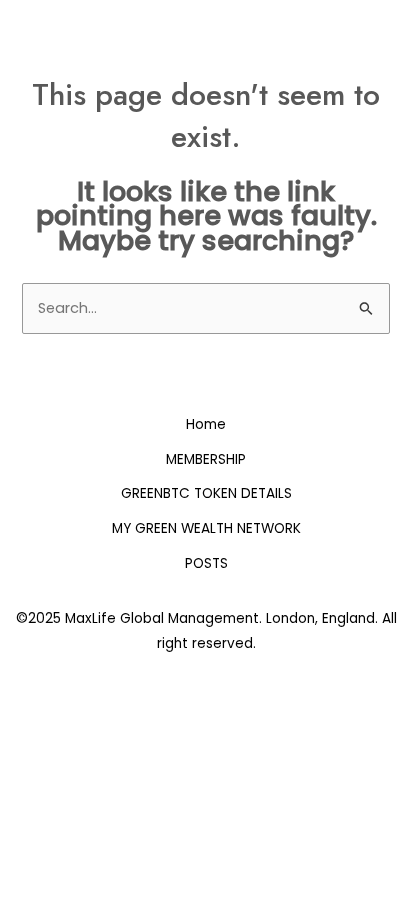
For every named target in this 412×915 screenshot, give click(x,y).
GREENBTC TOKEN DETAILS (206, 493)
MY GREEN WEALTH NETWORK (206, 528)
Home (206, 424)
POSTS (206, 563)
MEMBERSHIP (206, 459)
